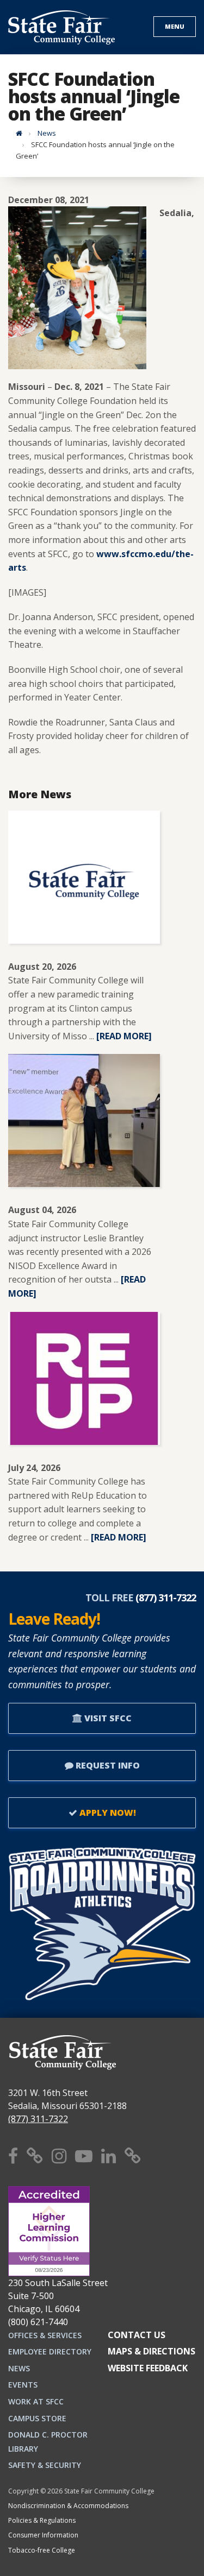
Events (23, 2385)
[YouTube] (84, 2155)
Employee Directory (50, 2351)
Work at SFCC (36, 2401)
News (47, 133)
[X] (35, 2155)
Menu (175, 26)
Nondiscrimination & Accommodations (68, 2506)
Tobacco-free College (42, 2550)
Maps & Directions (152, 2351)
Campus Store (37, 2418)
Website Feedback (148, 2368)
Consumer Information (43, 2535)
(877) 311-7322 (38, 2119)
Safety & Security (45, 2465)
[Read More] (124, 1036)
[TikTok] (133, 2155)
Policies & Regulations (42, 2520)
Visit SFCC (107, 1718)
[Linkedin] (109, 2155)
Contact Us (137, 2335)
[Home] (19, 133)
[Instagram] (59, 2155)
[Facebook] (13, 2155)
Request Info (107, 1765)
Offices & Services (45, 2335)
